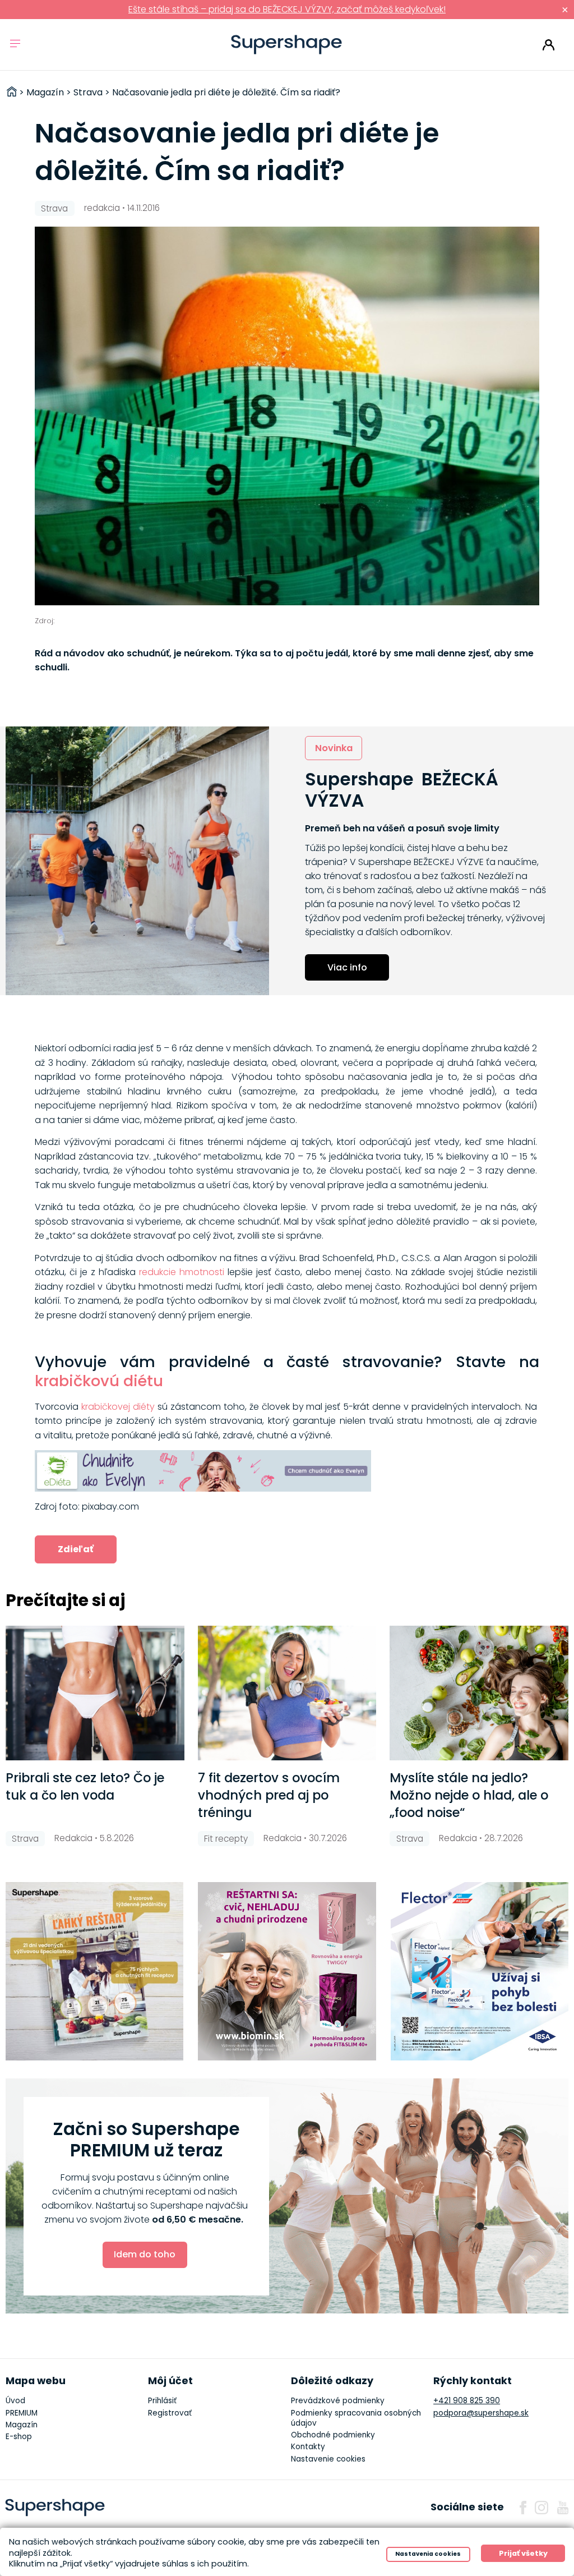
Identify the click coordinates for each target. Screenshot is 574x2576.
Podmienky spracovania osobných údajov (356, 2418)
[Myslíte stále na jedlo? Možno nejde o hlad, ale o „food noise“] (479, 1693)
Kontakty (308, 2447)
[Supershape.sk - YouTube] (563, 2508)
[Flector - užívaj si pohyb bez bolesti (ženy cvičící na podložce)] (480, 1971)
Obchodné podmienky (333, 2435)
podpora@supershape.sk (481, 2413)
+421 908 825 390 (467, 2401)
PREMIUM (22, 2413)
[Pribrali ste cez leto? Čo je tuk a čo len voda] (95, 1693)
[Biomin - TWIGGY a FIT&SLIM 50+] (287, 1971)
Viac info (347, 967)
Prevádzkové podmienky (338, 2401)
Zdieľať (76, 1549)
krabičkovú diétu (99, 1381)
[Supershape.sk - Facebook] (523, 2508)
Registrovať (170, 2413)
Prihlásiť (548, 45)
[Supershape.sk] (287, 45)
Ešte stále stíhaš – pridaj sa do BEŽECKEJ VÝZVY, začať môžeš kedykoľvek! (287, 9)
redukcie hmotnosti (182, 1272)
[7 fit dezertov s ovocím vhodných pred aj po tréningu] (287, 1693)
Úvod (15, 2401)
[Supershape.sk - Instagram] (541, 2508)
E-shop (19, 2437)
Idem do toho (145, 2254)
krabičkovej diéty (118, 1407)
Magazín (22, 2425)
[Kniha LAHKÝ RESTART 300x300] (95, 1971)
